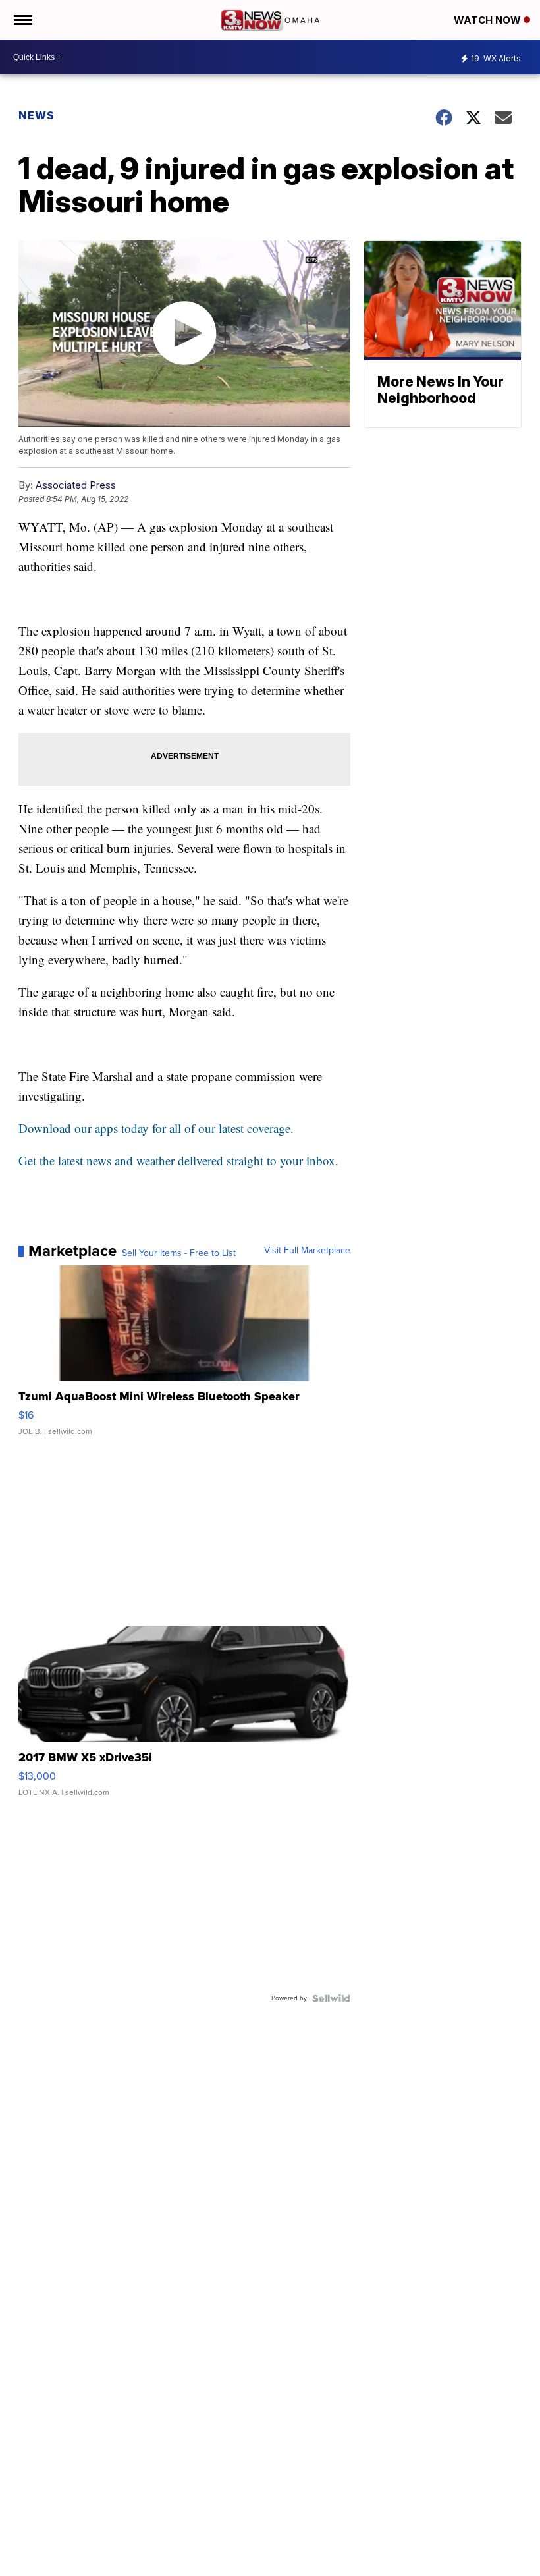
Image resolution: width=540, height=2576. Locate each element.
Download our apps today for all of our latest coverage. (156, 1128)
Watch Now (489, 20)
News (37, 115)
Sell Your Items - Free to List (179, 1253)
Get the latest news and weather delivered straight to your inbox (177, 1160)
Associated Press (76, 485)
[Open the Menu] (22, 20)
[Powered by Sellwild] (331, 1998)
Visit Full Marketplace (307, 1251)
